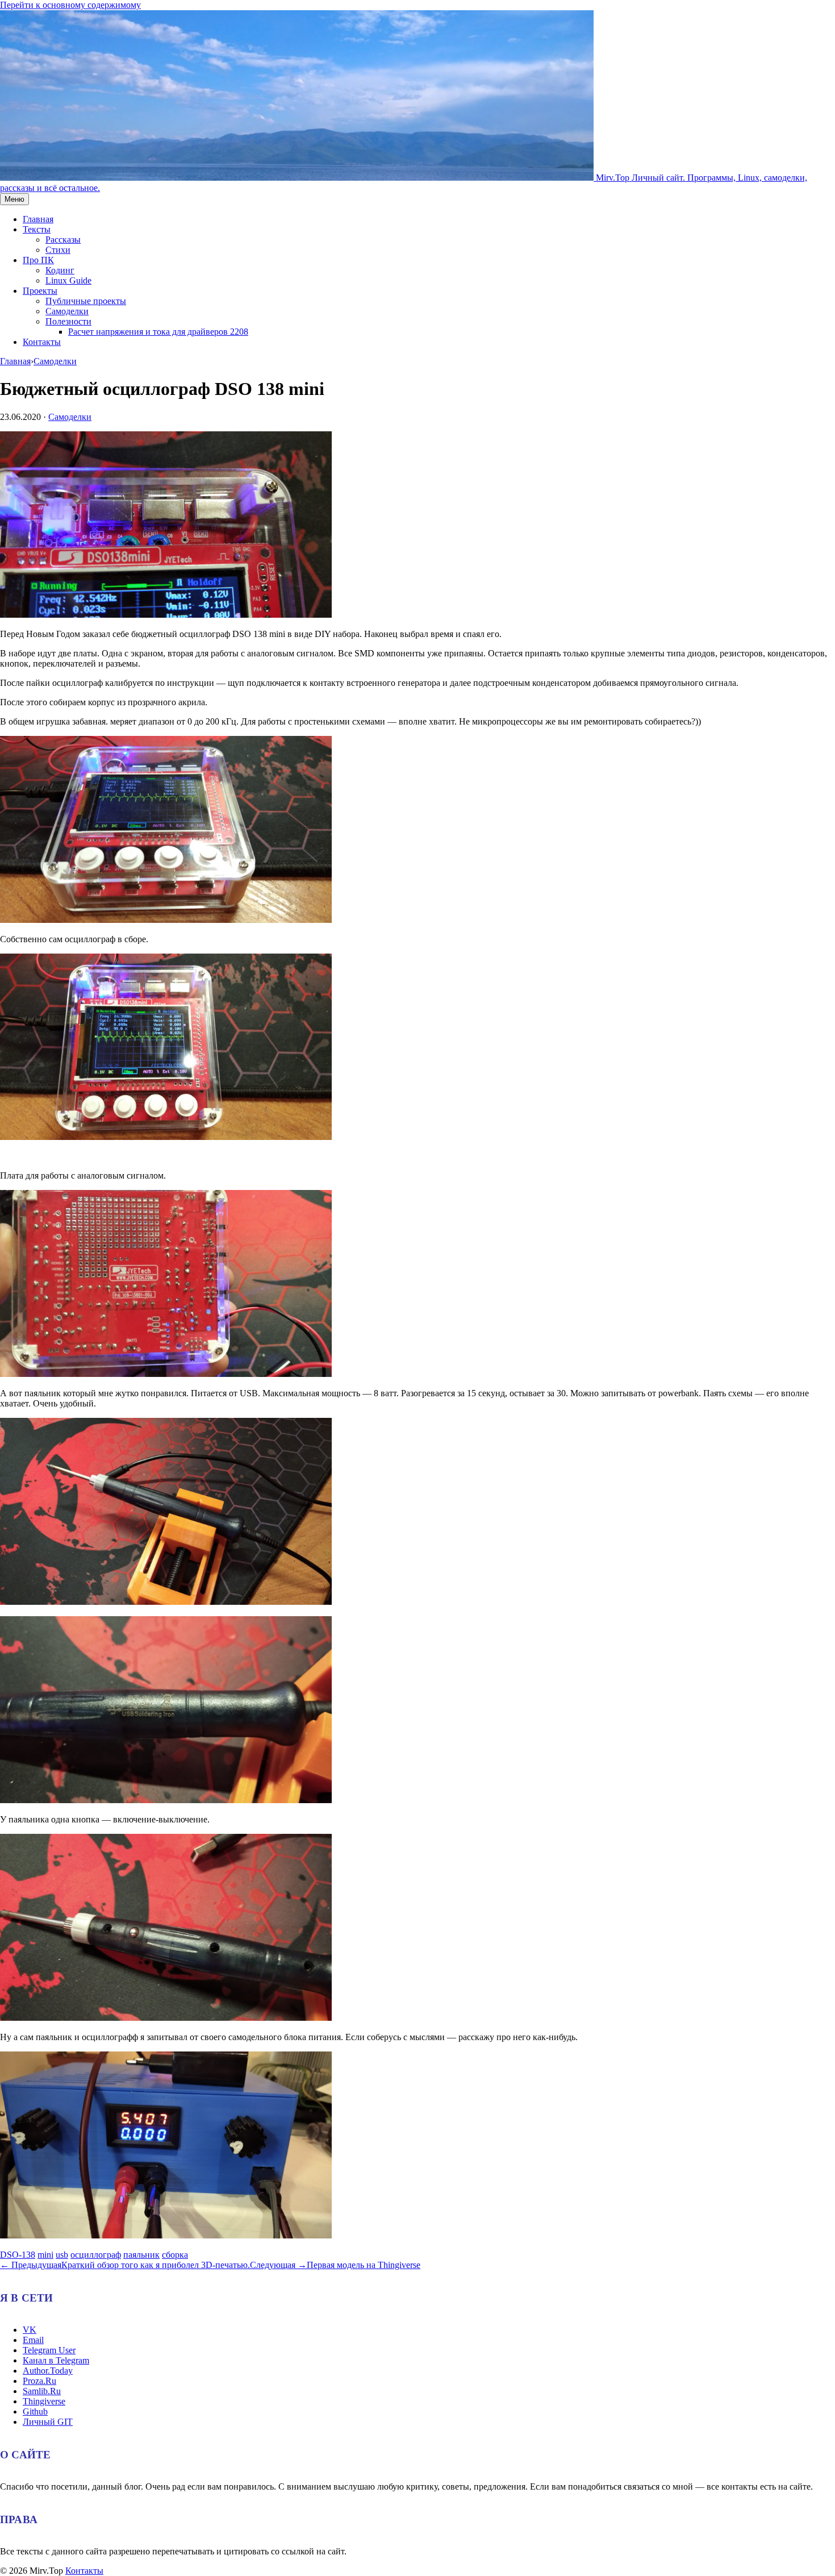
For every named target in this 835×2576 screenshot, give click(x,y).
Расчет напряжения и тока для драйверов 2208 (158, 332)
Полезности (68, 321)
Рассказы (63, 240)
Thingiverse (44, 2401)
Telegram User (49, 2350)
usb (62, 2255)
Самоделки (67, 311)
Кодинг (60, 270)
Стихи (58, 250)
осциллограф (96, 2255)
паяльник (141, 2255)
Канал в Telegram (56, 2360)
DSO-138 (18, 2255)
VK (30, 2330)
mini (45, 2255)
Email (33, 2340)
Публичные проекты (86, 301)
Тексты (37, 229)
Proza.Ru (39, 2381)
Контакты (42, 342)
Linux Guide (68, 280)
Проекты (40, 291)
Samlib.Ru (42, 2391)
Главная (38, 219)
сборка (175, 2255)
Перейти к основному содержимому (70, 5)
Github (35, 2411)
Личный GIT (48, 2422)
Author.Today (48, 2371)
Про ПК (38, 260)
